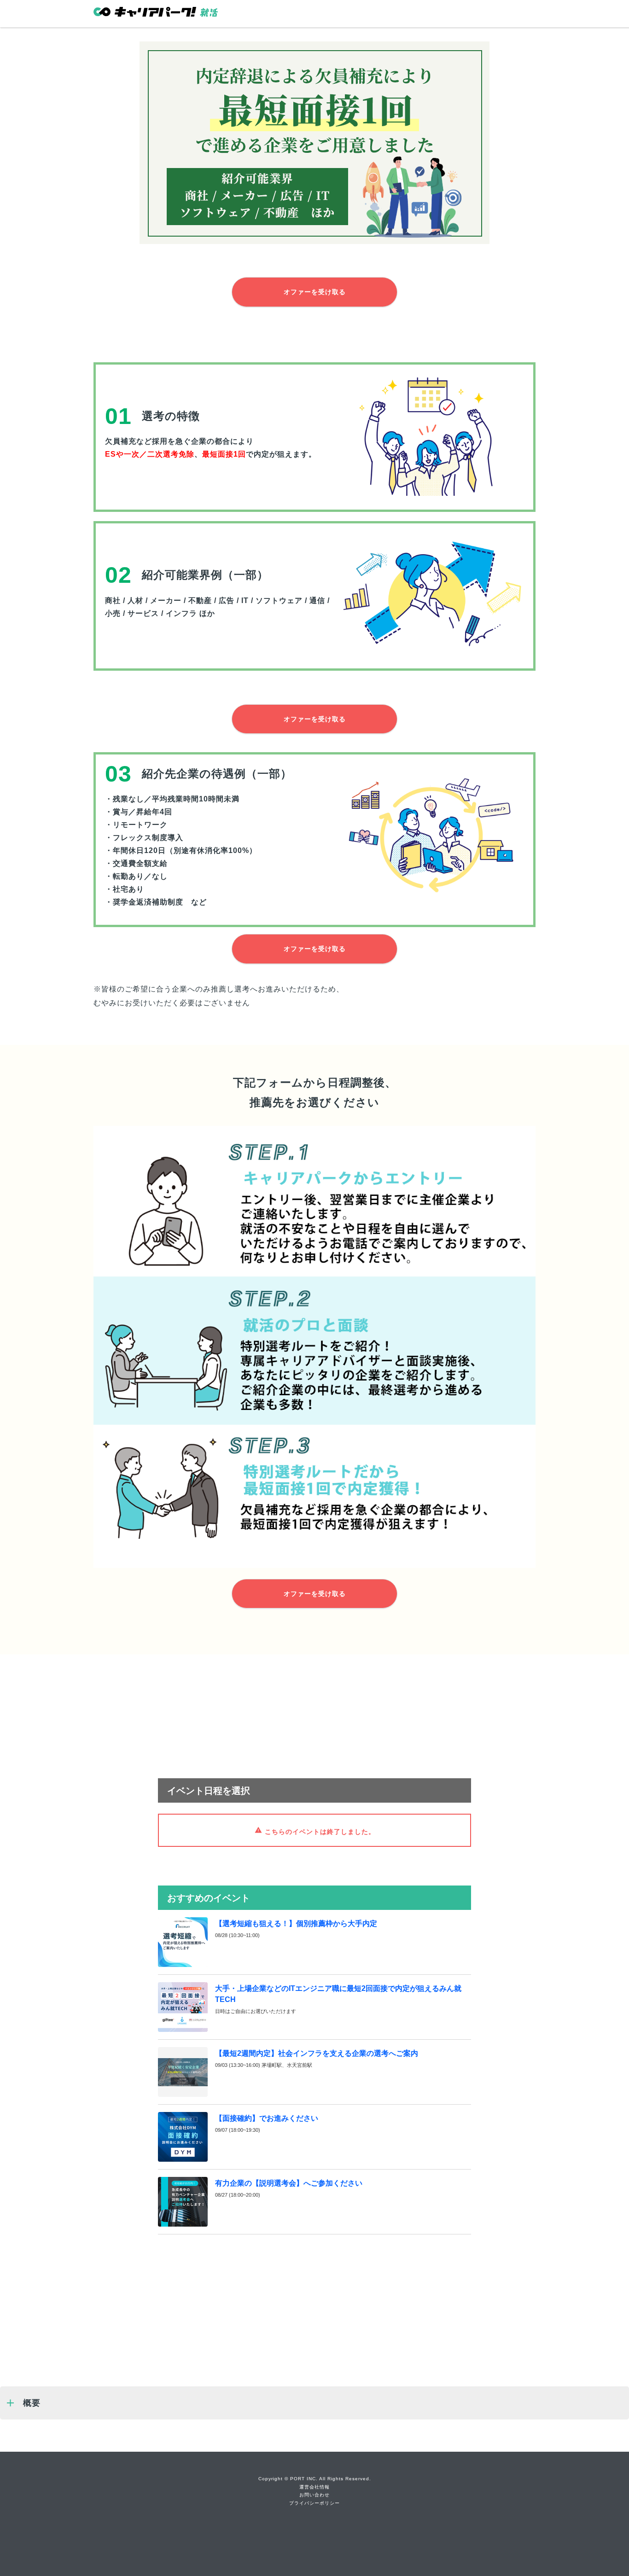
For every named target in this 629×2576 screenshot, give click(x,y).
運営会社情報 (314, 2487)
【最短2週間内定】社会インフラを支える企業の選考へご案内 (317, 2053)
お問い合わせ (314, 2495)
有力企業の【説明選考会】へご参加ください (289, 2183)
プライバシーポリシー (314, 2503)
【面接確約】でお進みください (267, 2118)
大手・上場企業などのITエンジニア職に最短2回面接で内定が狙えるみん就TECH (338, 1994)
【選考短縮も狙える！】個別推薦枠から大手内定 (296, 1923)
